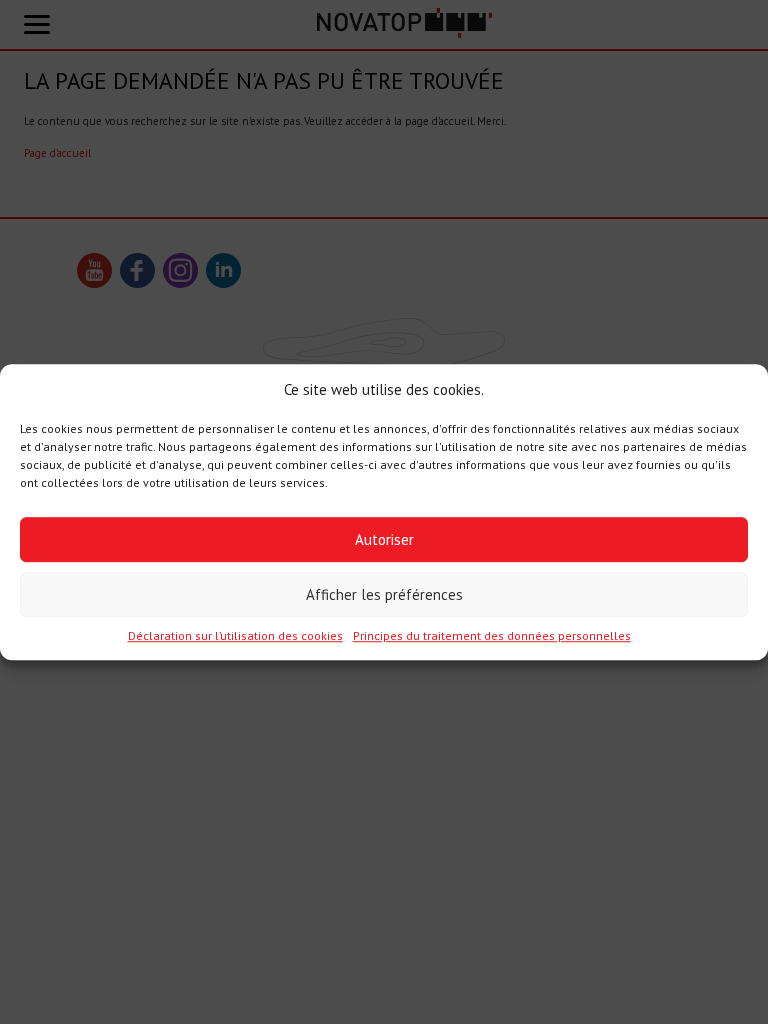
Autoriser (384, 539)
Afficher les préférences (384, 594)
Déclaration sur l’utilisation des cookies (235, 636)
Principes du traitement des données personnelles (492, 636)
